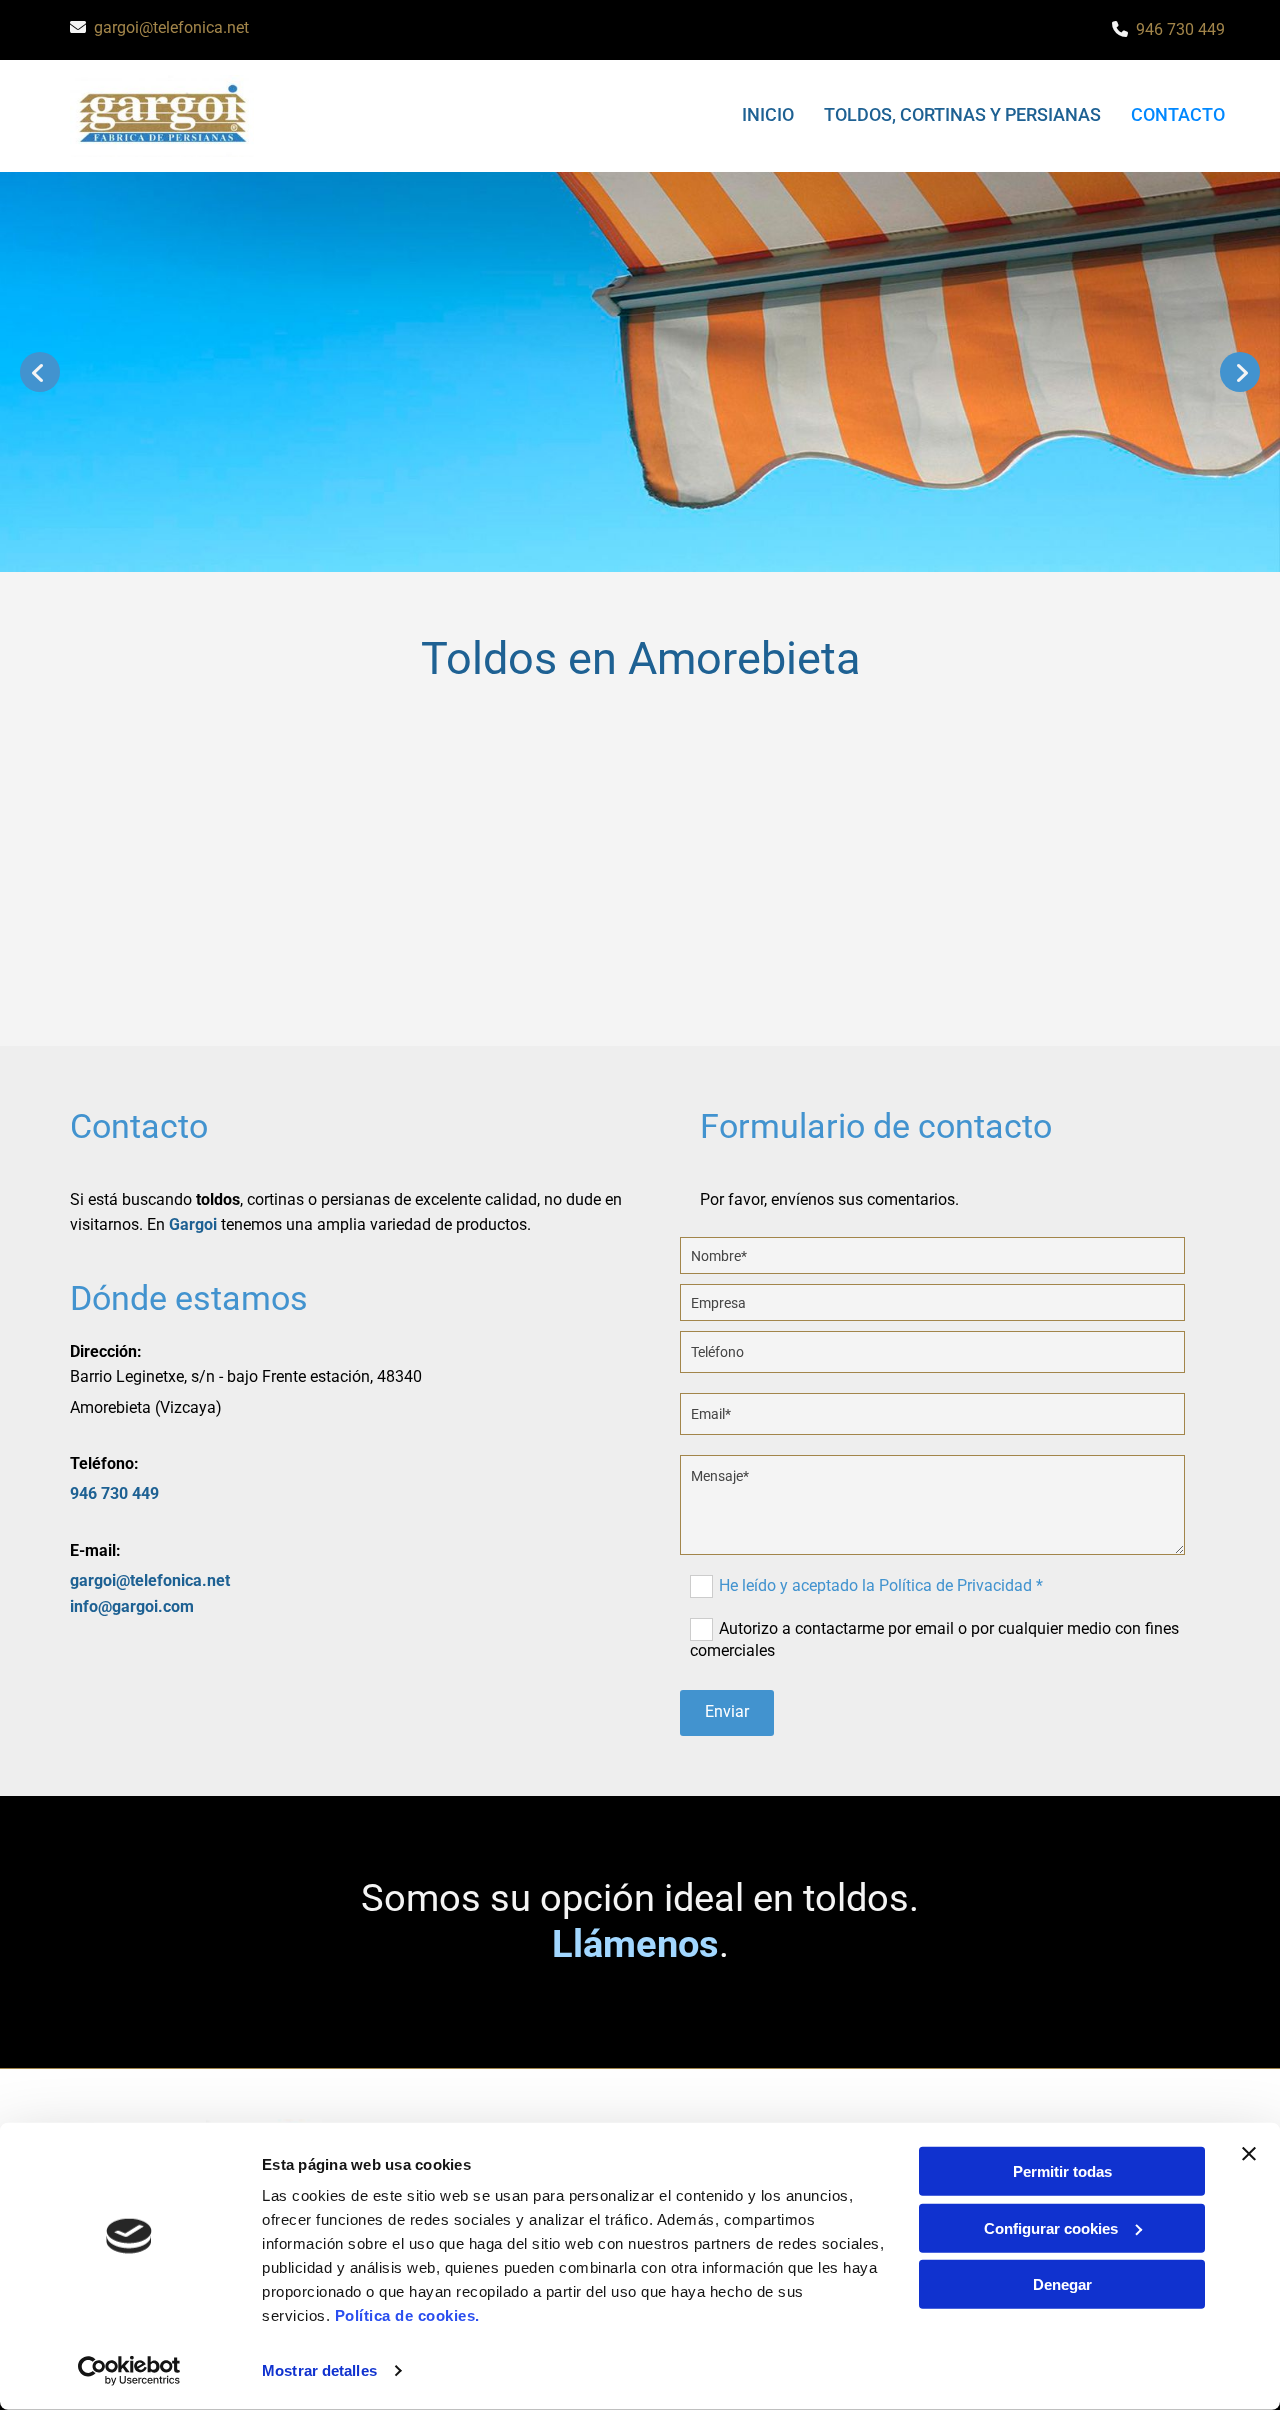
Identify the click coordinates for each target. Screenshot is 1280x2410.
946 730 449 (1180, 29)
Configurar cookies (1051, 2227)
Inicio (768, 114)
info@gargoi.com (132, 1606)
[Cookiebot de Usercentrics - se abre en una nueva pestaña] (129, 2371)
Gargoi (193, 1224)
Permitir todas (1062, 2171)
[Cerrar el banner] (1249, 2154)
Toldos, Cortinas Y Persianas (962, 114)
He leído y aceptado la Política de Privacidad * (881, 1585)
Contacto (1178, 114)
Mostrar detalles (319, 2370)
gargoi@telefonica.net (171, 27)
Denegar (1062, 2284)
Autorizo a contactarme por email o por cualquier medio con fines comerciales (934, 1639)
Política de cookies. (407, 2315)
